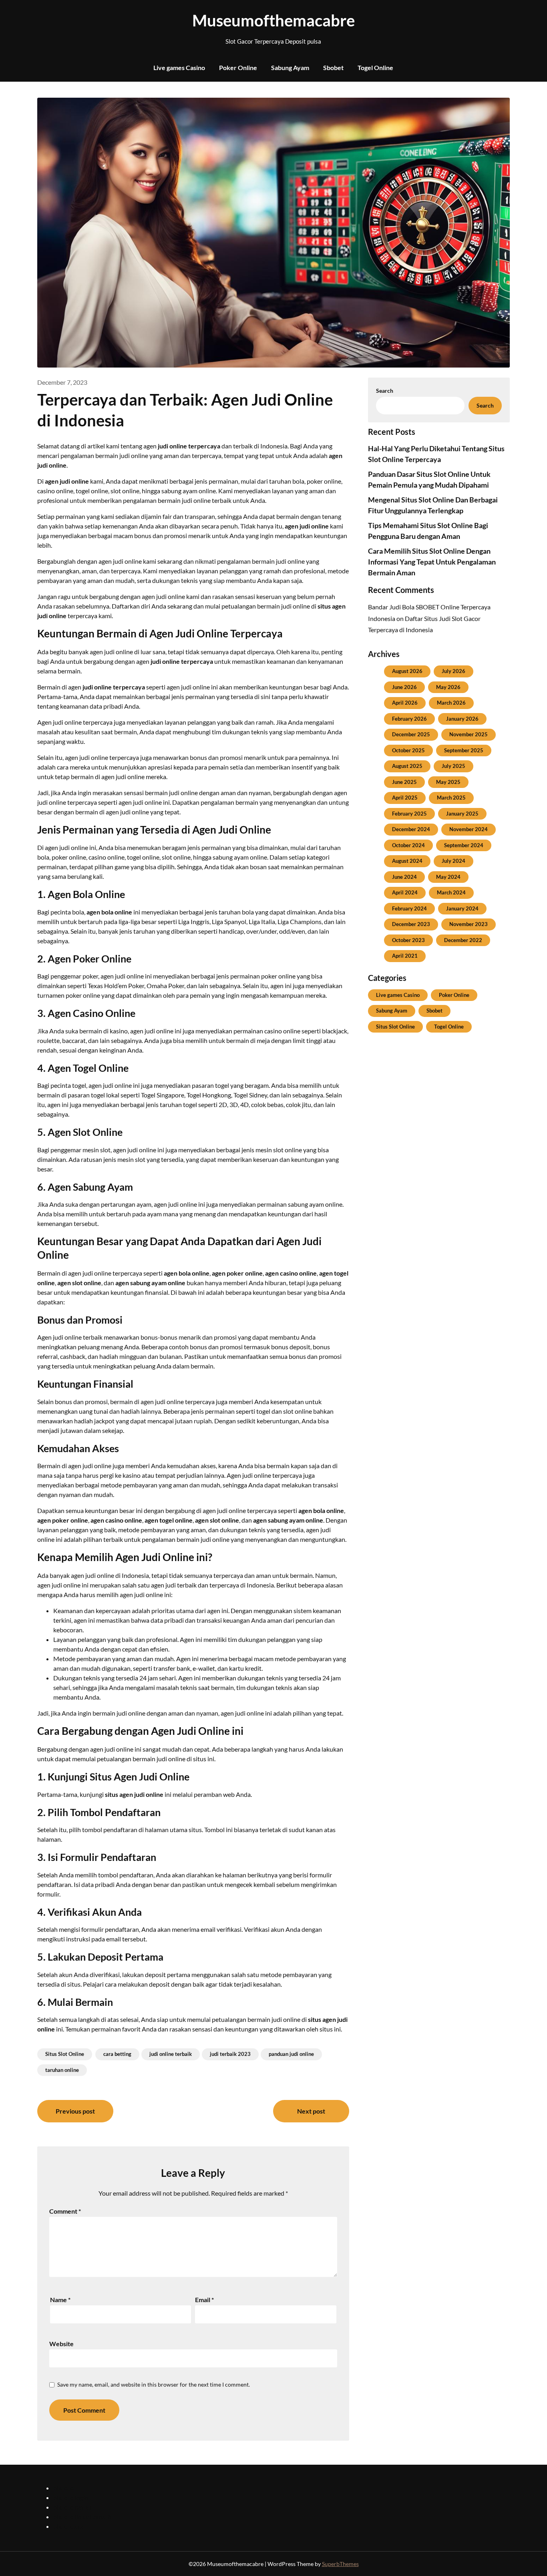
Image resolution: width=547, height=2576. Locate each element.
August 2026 (407, 671)
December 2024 (411, 829)
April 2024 (405, 892)
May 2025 (448, 782)
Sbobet (333, 67)
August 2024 (407, 861)
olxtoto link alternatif (82, 2517)
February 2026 (409, 719)
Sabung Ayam (290, 67)
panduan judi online (291, 2054)
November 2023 (469, 924)
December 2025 (411, 734)
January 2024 (462, 908)
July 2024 (453, 861)
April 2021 (405, 956)
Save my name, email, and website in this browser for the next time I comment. (154, 2384)
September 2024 (464, 845)
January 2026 (462, 719)
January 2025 (462, 814)
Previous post (75, 2111)
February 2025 (409, 814)
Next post (311, 2111)
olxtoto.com (70, 2526)
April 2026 (405, 703)
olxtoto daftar (72, 2507)
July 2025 (453, 766)
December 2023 (411, 924)
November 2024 (469, 829)
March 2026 (451, 703)
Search (385, 391)
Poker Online (238, 67)
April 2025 (405, 798)
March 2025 (451, 798)
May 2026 (448, 687)
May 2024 (448, 877)
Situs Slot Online (65, 2054)
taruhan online (62, 2070)
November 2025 (469, 734)
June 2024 (404, 877)
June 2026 (404, 687)
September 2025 (464, 750)
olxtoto (63, 2488)
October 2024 (408, 845)
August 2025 (407, 766)
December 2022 (463, 940)
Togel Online (375, 67)
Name (60, 2300)
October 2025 (408, 750)
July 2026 (453, 671)
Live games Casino (179, 67)
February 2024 (409, 908)
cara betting (117, 2054)
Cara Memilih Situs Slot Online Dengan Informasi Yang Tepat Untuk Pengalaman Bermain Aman (432, 562)
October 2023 (408, 940)
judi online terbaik (171, 2054)
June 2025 (404, 782)
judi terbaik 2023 (230, 2054)
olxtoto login (71, 2497)
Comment (65, 2211)
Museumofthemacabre (273, 20)
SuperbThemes (340, 2564)
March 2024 (451, 892)
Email (204, 2300)
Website (61, 2344)
